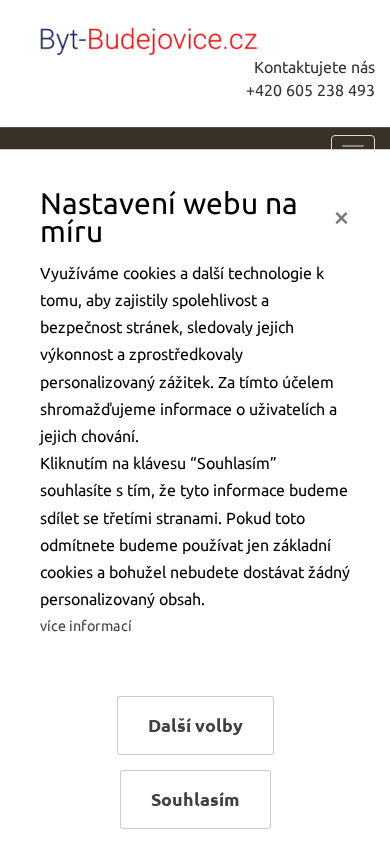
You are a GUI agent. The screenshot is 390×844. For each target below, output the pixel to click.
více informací (86, 626)
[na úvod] (165, 37)
